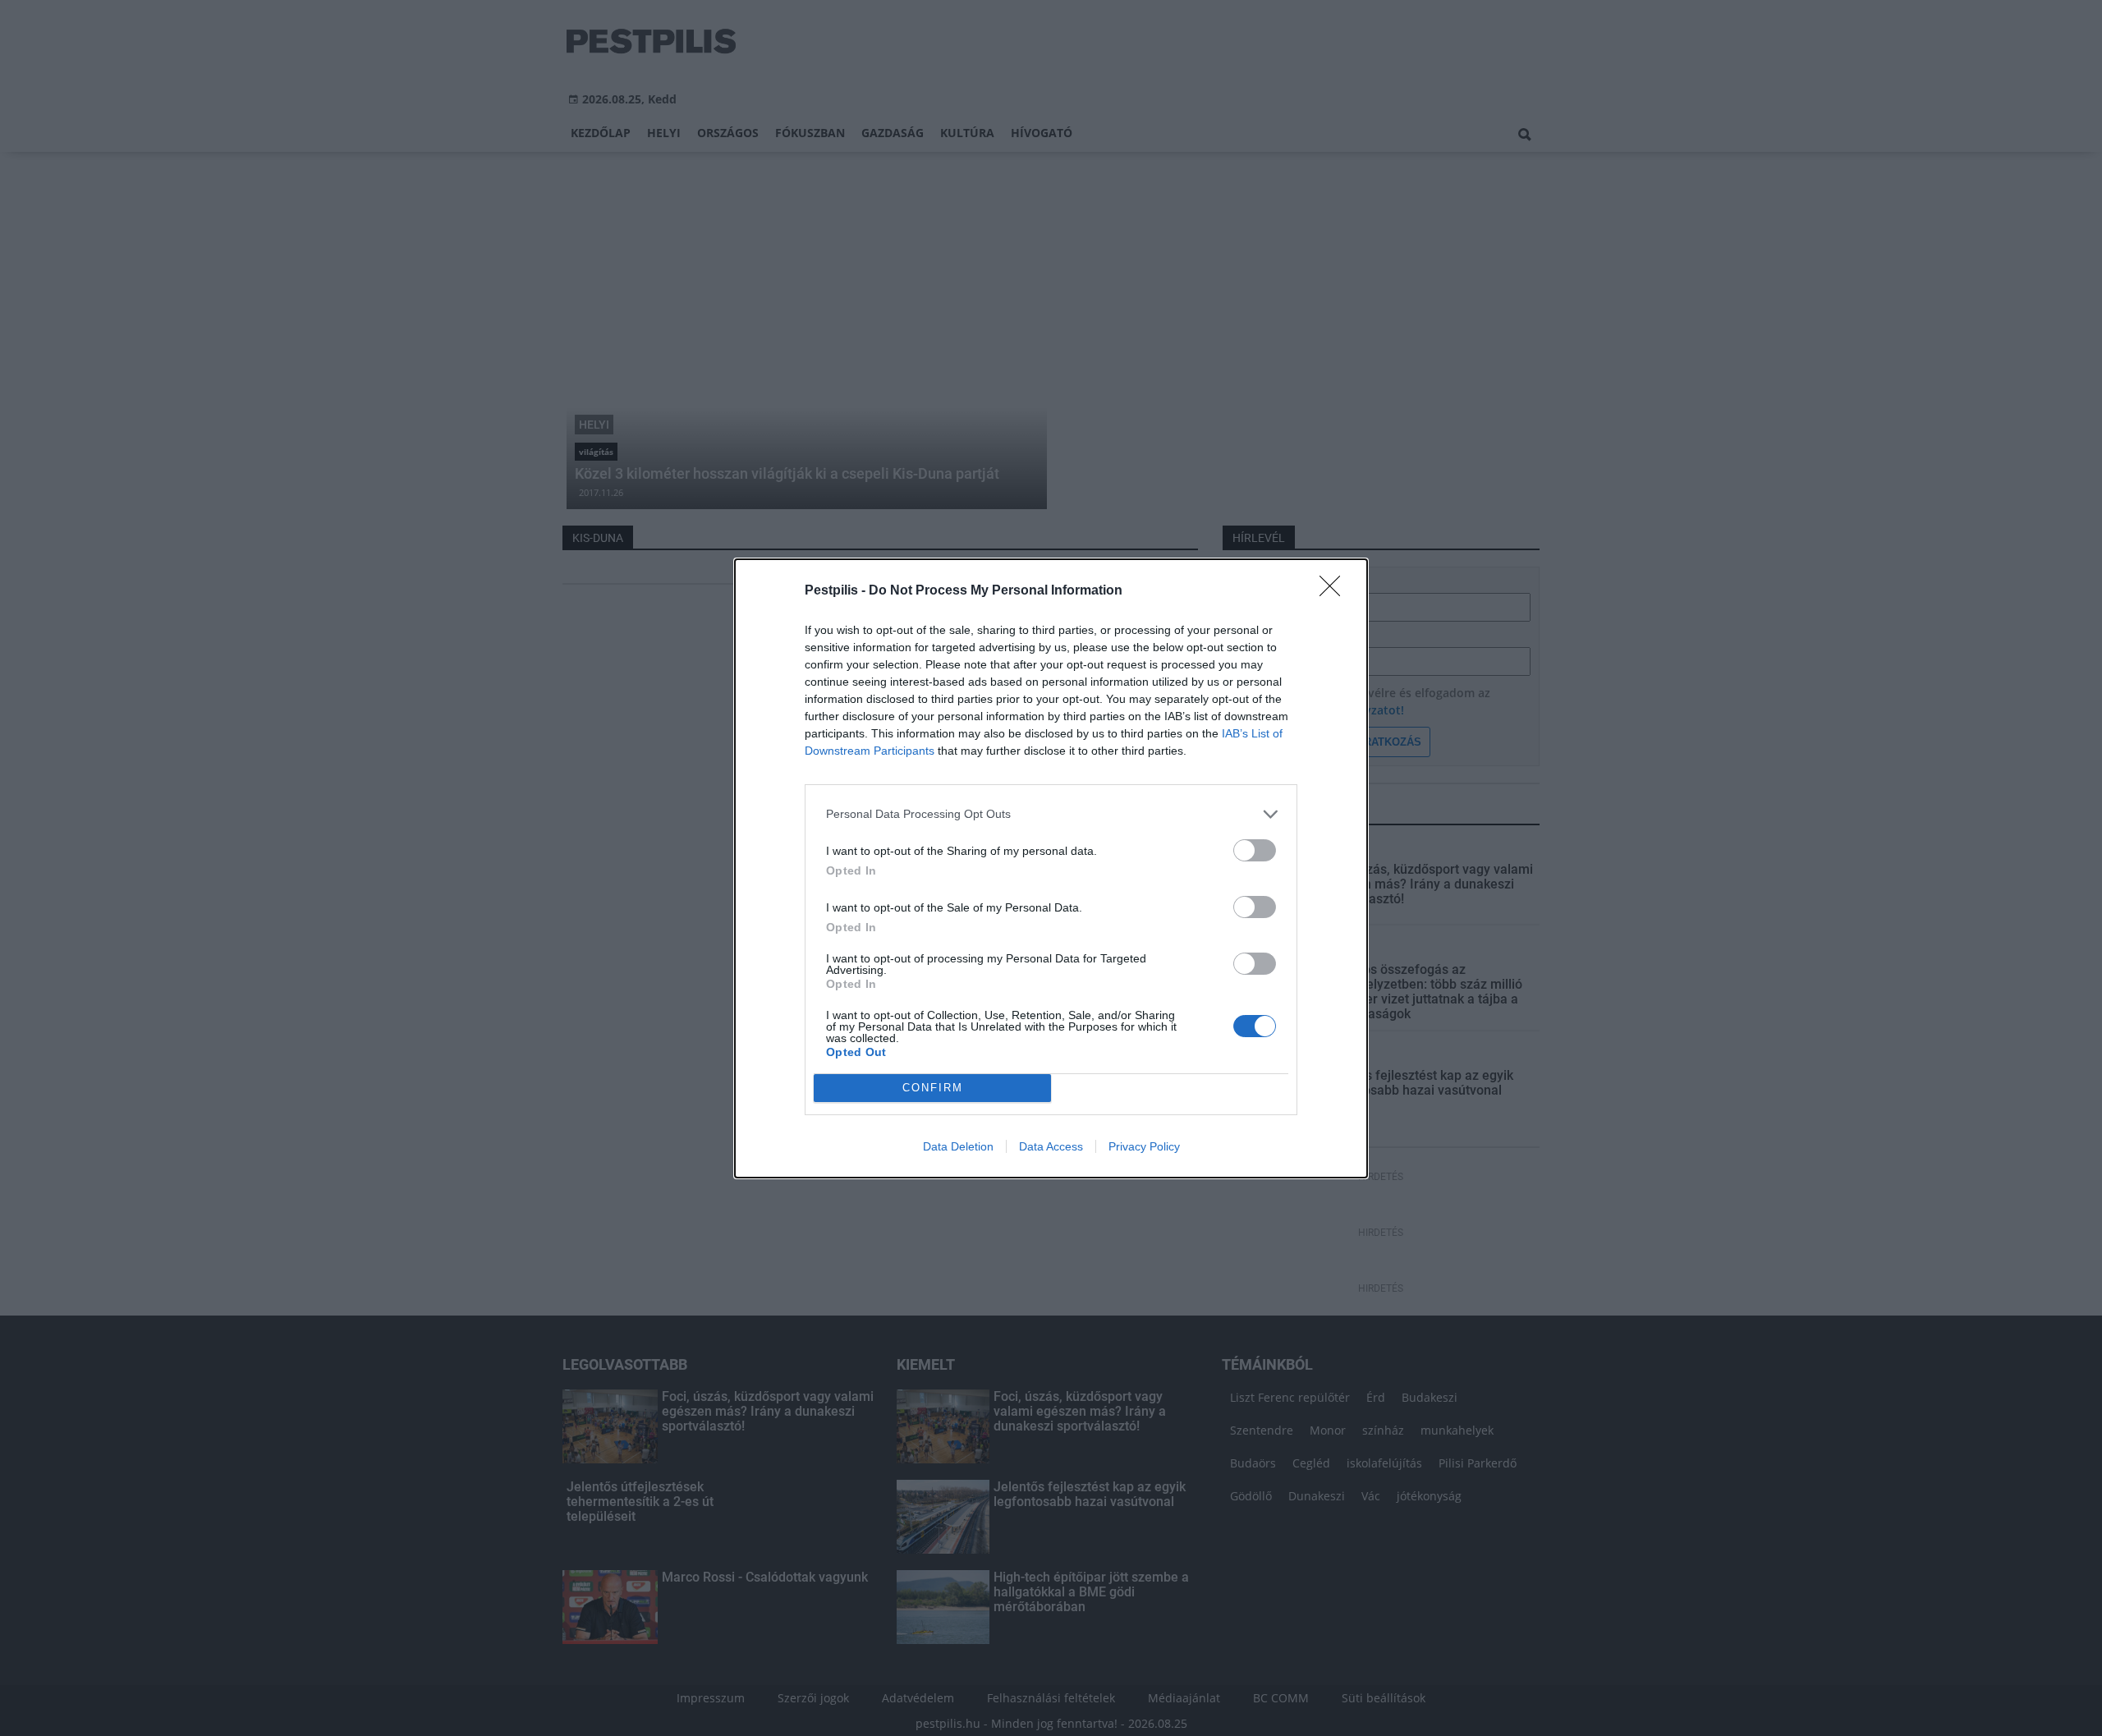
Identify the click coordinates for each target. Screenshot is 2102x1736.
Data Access (1051, 1146)
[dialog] (1051, 868)
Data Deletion (958, 1146)
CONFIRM (933, 1088)
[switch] (1255, 850)
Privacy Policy (1144, 1146)
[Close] (1335, 591)
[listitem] (1051, 814)
